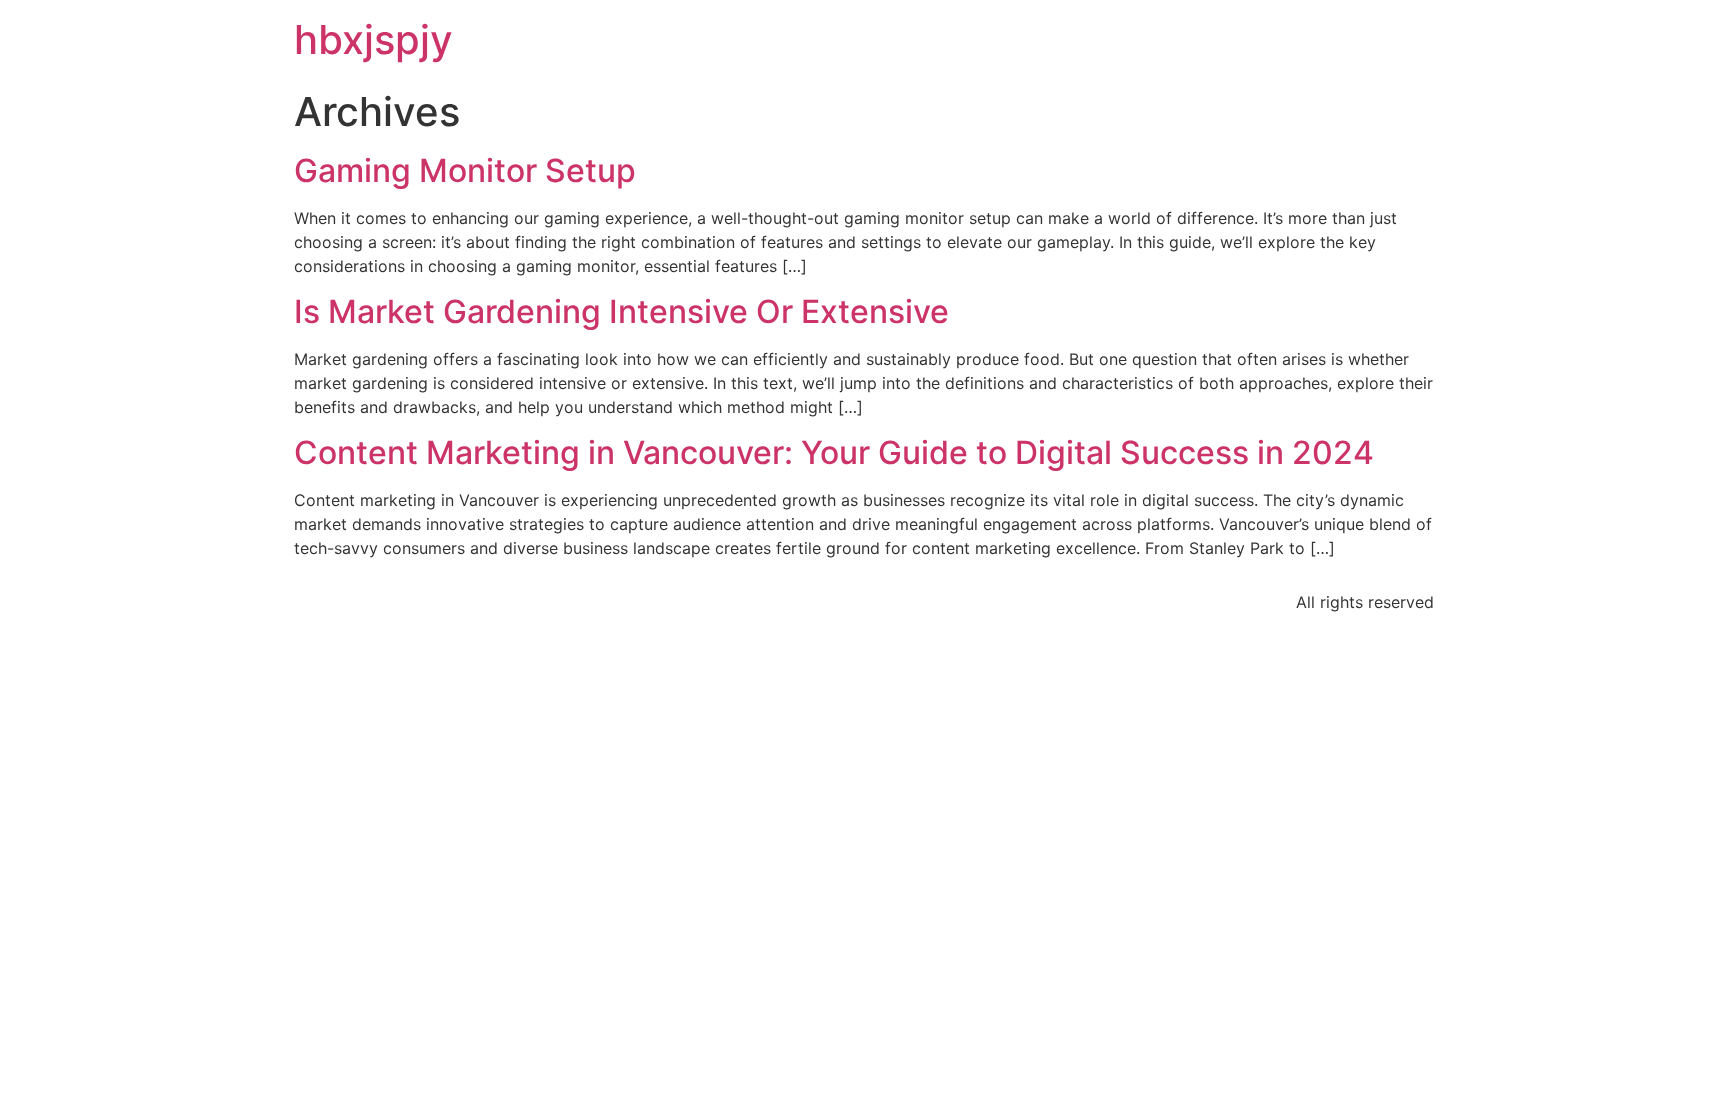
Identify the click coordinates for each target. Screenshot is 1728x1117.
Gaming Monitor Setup (465, 170)
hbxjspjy (373, 39)
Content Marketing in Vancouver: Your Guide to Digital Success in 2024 (834, 452)
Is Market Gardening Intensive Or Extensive (621, 311)
